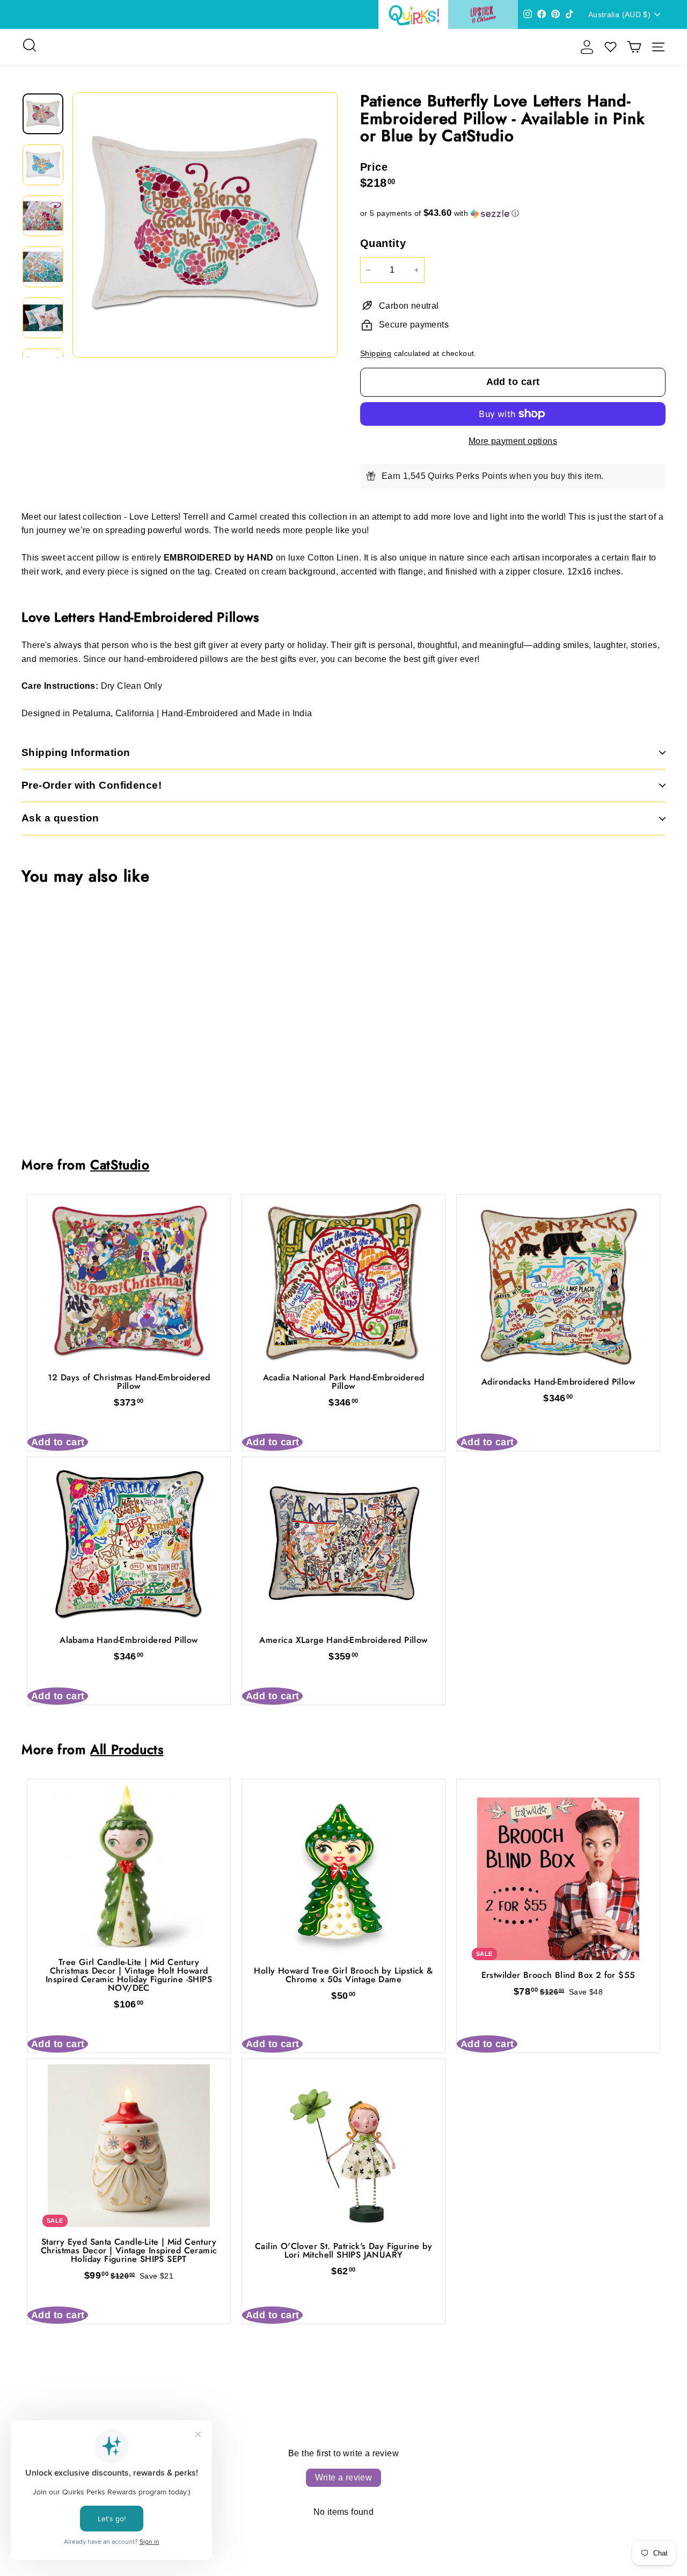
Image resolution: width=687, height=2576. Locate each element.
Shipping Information (76, 752)
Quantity (383, 243)
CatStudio (120, 1165)
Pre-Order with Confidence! (92, 785)
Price (374, 167)
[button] (513, 213)
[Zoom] (205, 225)
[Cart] (634, 47)
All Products (127, 1749)
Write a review (344, 2477)
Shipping (376, 354)
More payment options (513, 441)
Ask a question (60, 818)
